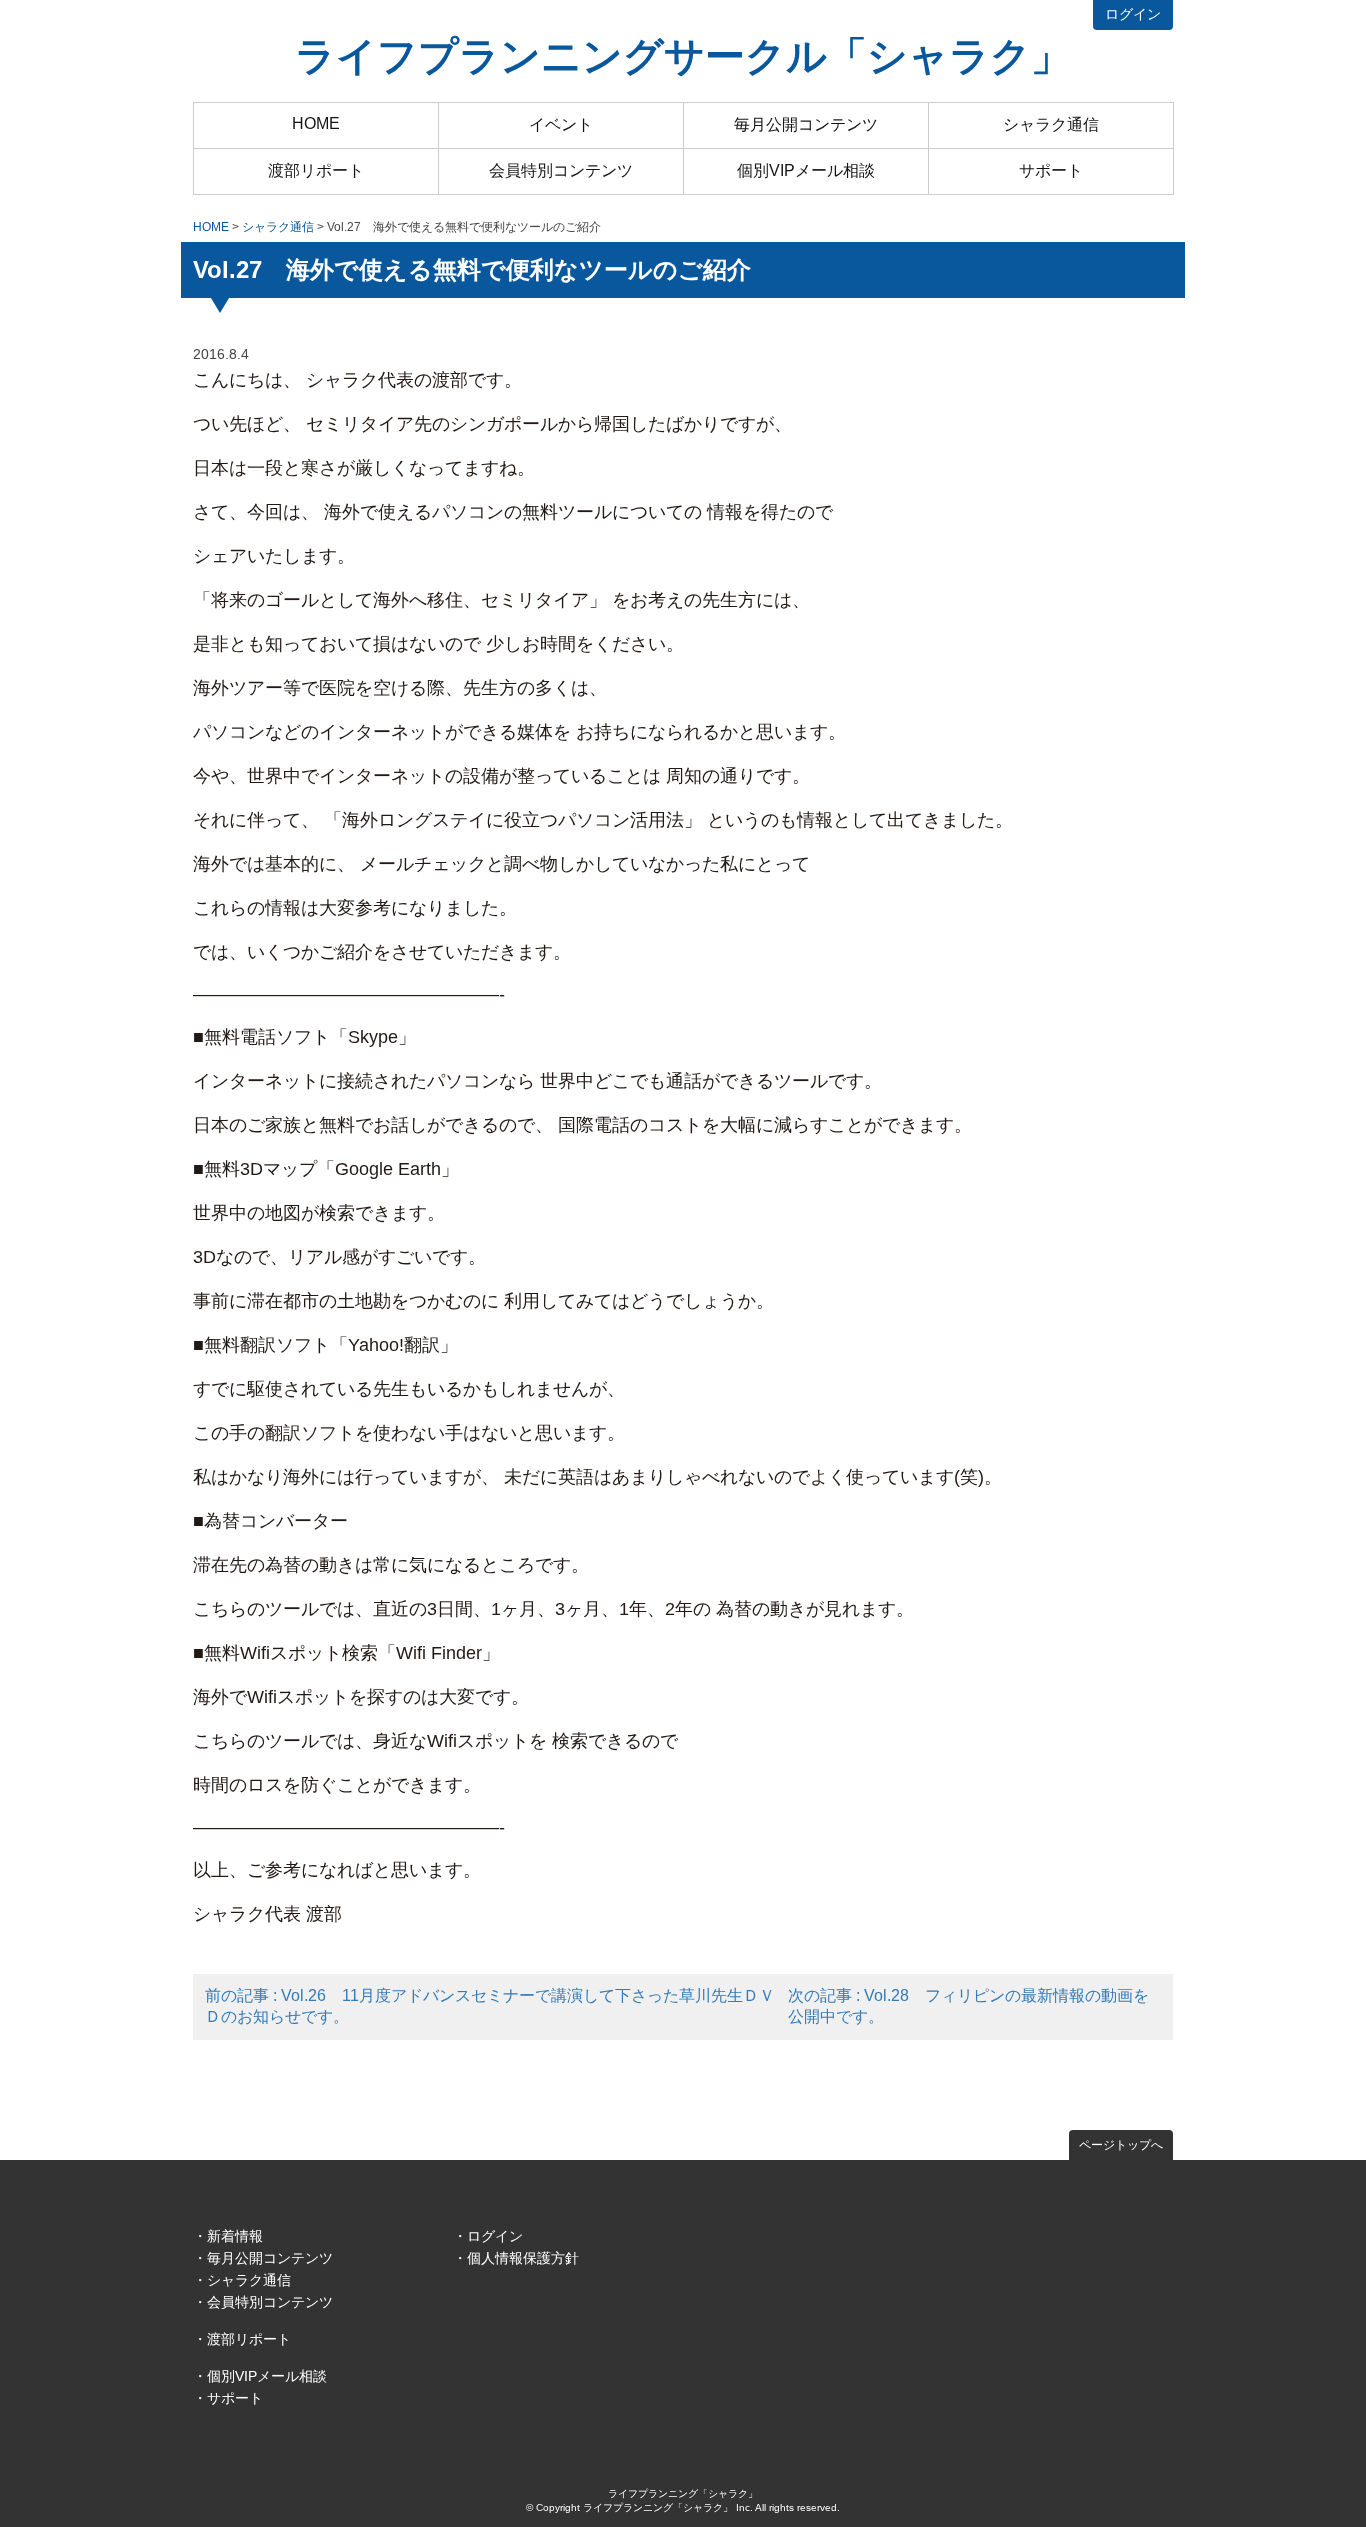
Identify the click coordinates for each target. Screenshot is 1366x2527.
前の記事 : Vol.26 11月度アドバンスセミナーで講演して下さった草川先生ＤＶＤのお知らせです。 (490, 2006)
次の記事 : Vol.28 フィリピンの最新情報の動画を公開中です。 (968, 2006)
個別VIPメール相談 (806, 170)
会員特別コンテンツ (561, 170)
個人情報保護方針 (523, 2258)
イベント (561, 124)
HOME (316, 123)
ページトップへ (1121, 2145)
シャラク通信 (1051, 124)
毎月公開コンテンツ (806, 124)
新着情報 (235, 2236)
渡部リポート (316, 170)
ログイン (1133, 14)
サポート (1051, 170)
